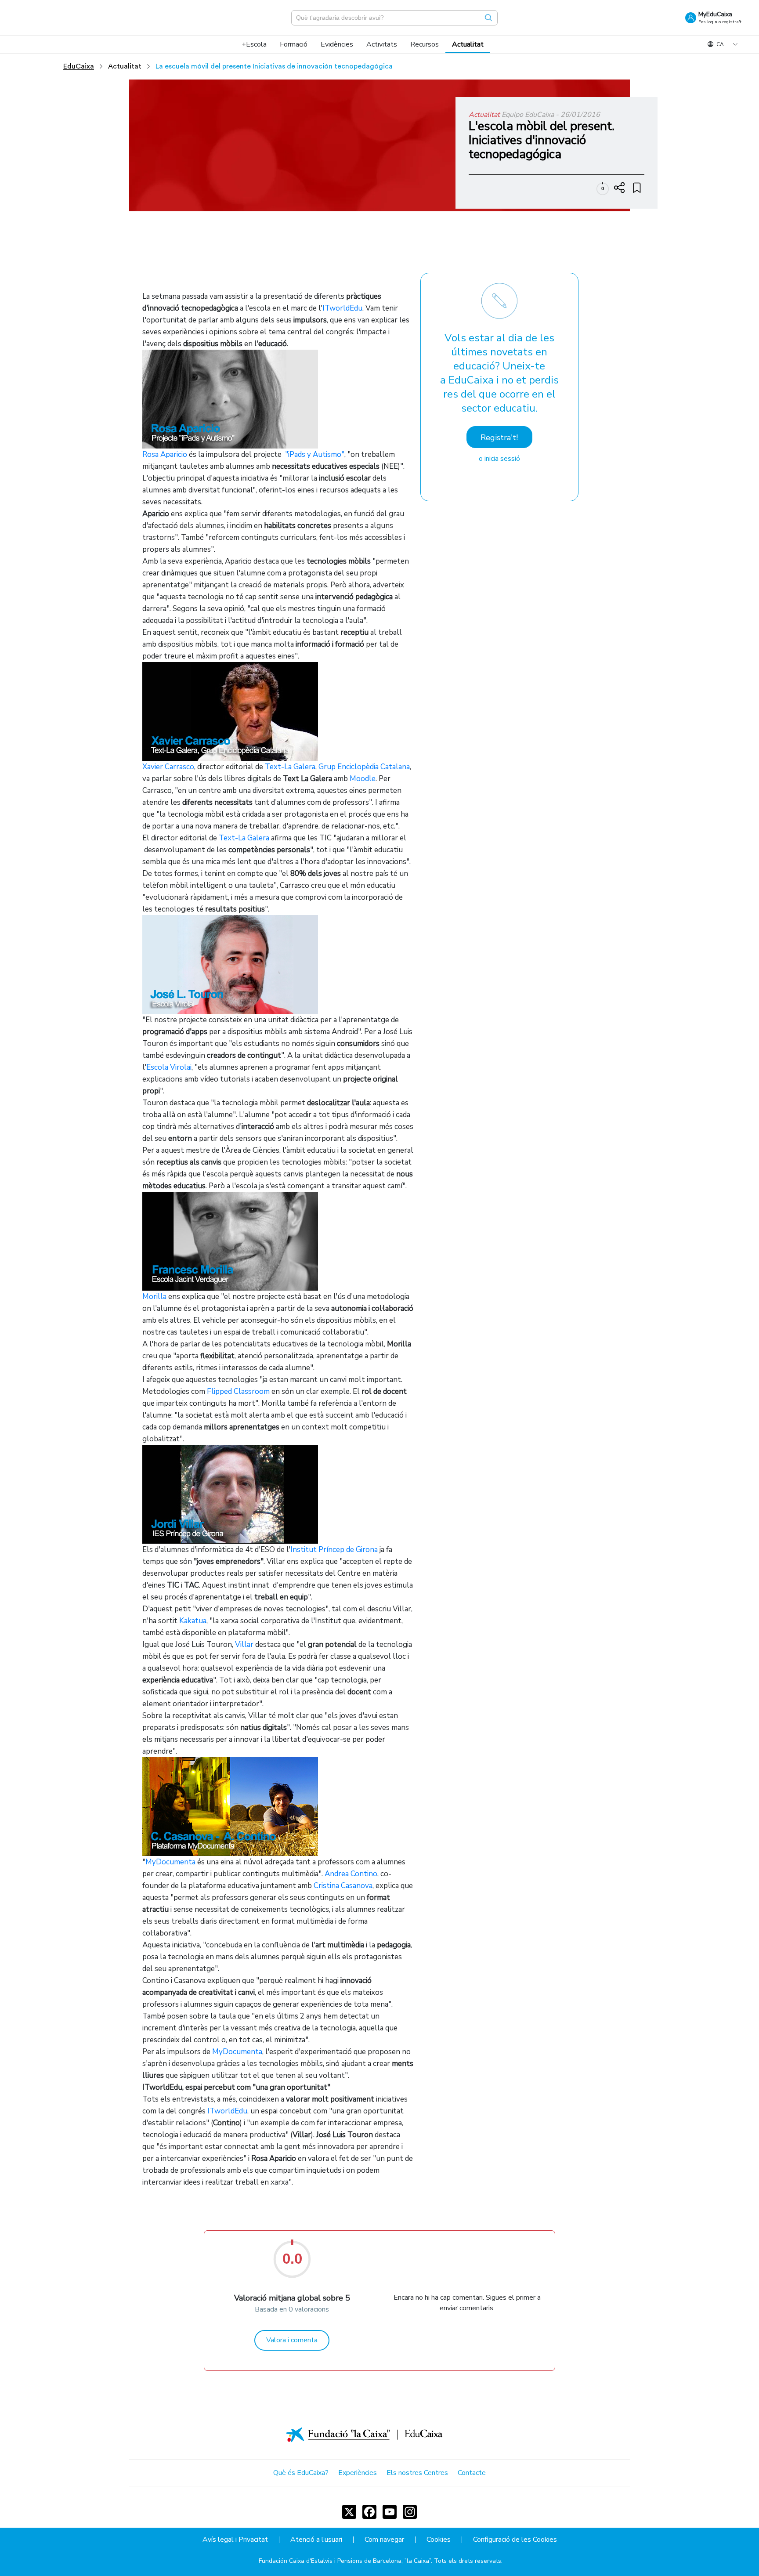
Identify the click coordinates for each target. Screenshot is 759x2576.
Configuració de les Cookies (515, 2540)
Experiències (358, 2473)
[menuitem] (254, 44)
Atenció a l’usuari (316, 2540)
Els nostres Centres (417, 2473)
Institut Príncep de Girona (334, 1550)
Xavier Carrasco (168, 767)
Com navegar (384, 2540)
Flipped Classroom (238, 1391)
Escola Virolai (169, 1067)
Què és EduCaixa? (301, 2473)
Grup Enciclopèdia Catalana (364, 767)
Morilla (154, 1297)
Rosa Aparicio (165, 454)
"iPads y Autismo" (315, 454)
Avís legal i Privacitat (235, 2540)
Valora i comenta (292, 2340)
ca (720, 44)
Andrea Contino (351, 1874)
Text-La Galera (290, 767)
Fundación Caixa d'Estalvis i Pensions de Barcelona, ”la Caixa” (345, 2561)
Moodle (363, 779)
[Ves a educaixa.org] (61, 18)
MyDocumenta (170, 1862)
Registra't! (499, 438)
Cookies (439, 2540)
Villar (244, 1644)
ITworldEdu (342, 308)
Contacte (472, 2473)
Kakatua (193, 1621)
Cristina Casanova (343, 1886)
